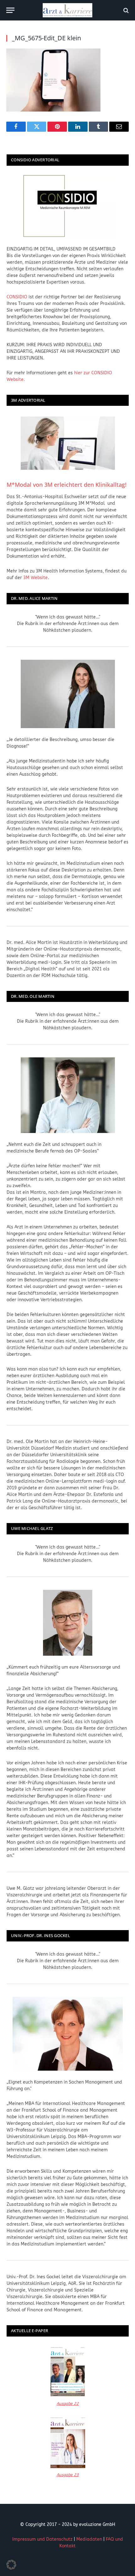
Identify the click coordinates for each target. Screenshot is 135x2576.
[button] (11, 2565)
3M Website (35, 578)
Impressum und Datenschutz (42, 2539)
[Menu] (10, 10)
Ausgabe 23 (68, 2475)
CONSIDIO (17, 297)
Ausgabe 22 (68, 2403)
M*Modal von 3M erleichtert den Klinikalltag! (67, 485)
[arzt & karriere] (67, 10)
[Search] (125, 10)
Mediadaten (89, 2539)
